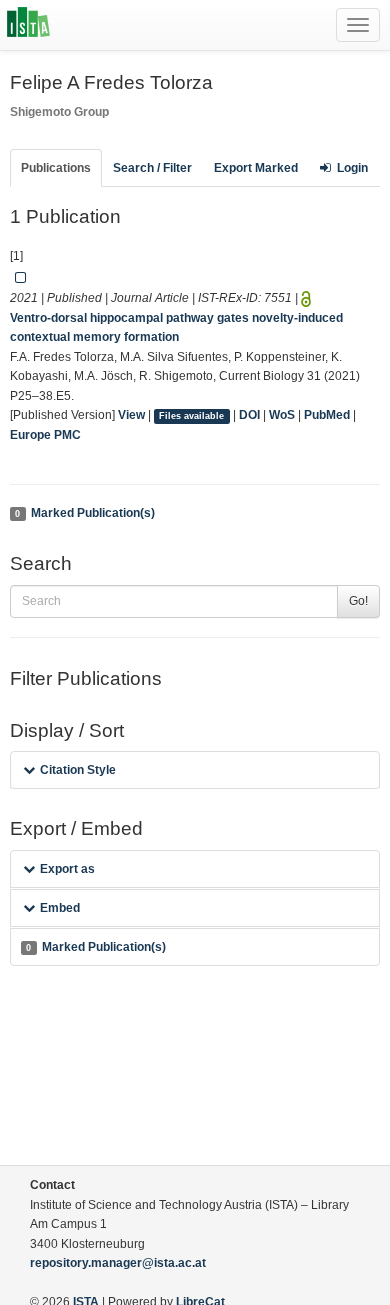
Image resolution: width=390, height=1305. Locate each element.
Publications (56, 168)
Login (352, 168)
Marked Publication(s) (84, 513)
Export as (67, 869)
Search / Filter (152, 168)
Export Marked (256, 168)
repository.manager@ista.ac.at (118, 1263)
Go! (358, 601)
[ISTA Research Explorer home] (28, 25)
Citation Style (78, 770)
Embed (60, 908)
